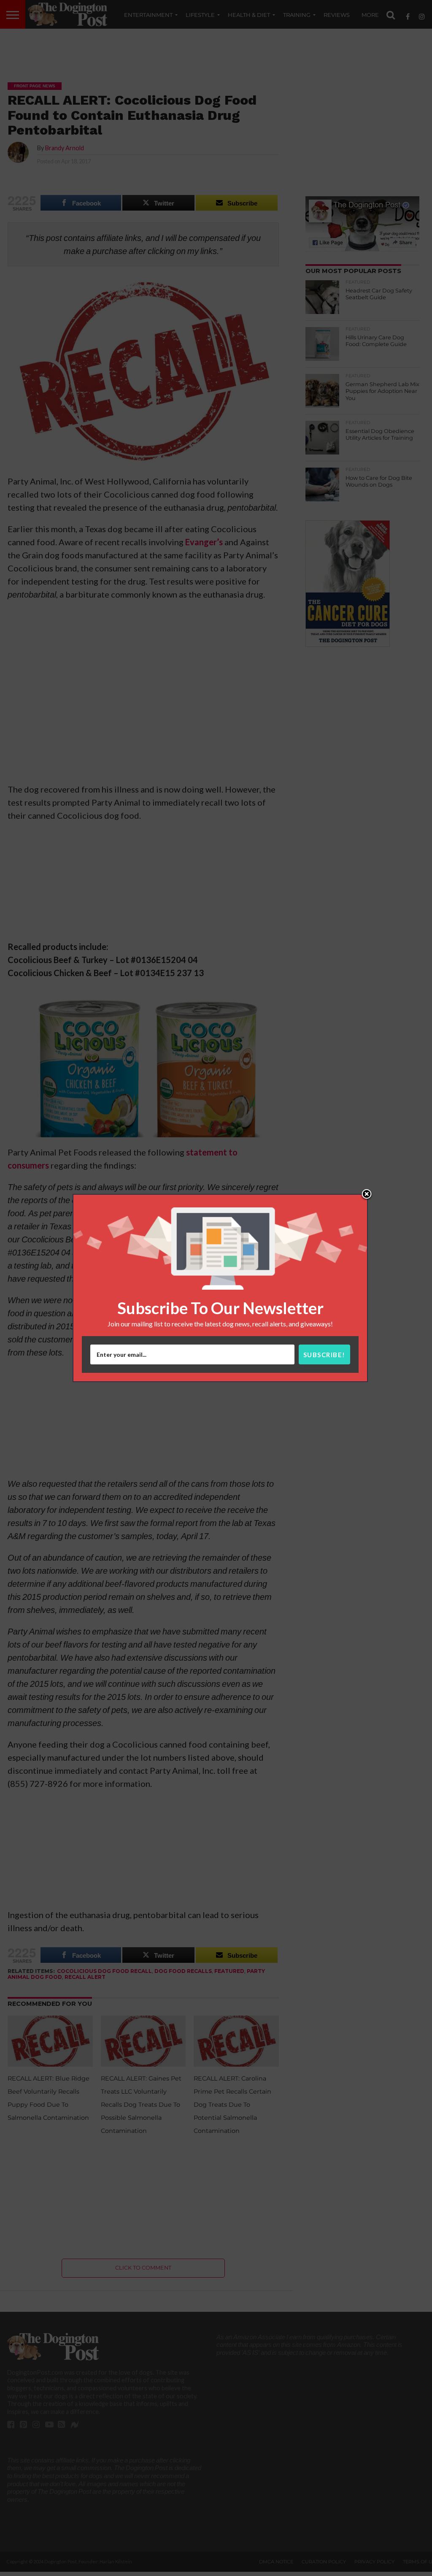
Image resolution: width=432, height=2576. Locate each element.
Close (367, 1195)
